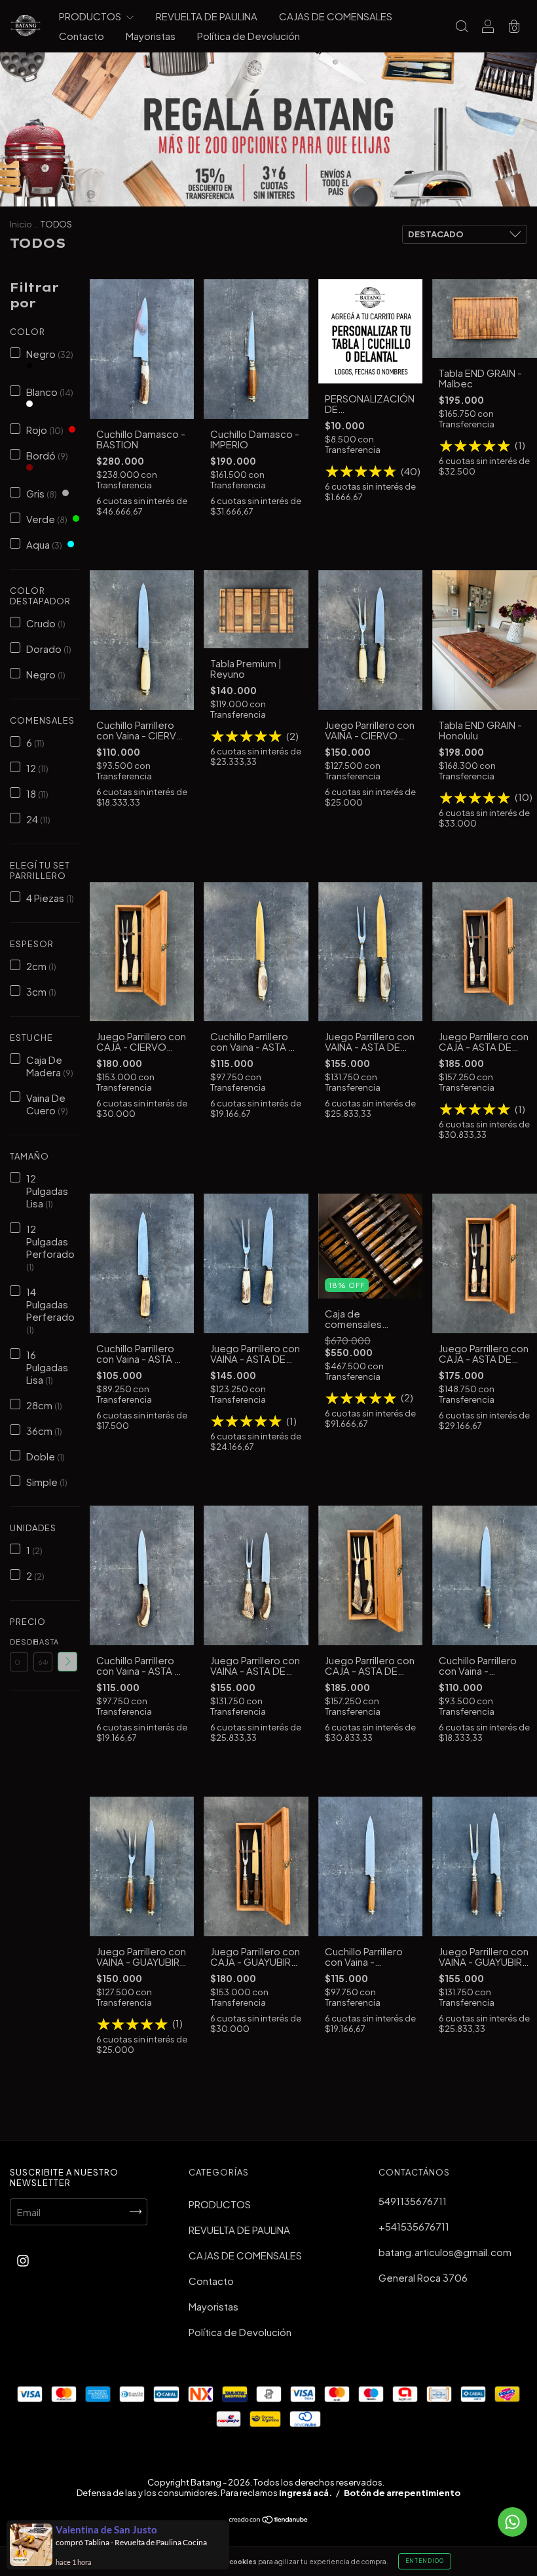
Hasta (43, 1642)
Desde (19, 1642)
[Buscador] (462, 27)
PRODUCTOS (91, 16)
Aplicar (67, 1662)
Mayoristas (151, 36)
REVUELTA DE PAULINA (207, 16)
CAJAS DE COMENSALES (336, 16)
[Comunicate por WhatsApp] (512, 2522)
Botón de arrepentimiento (402, 2493)
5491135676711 (413, 2201)
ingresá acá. (306, 2493)
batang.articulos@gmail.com (445, 2252)
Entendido (425, 2561)
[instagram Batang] (23, 2260)
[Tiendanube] (269, 2520)
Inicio (21, 224)
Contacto (82, 36)
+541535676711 (414, 2226)
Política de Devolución (249, 36)
